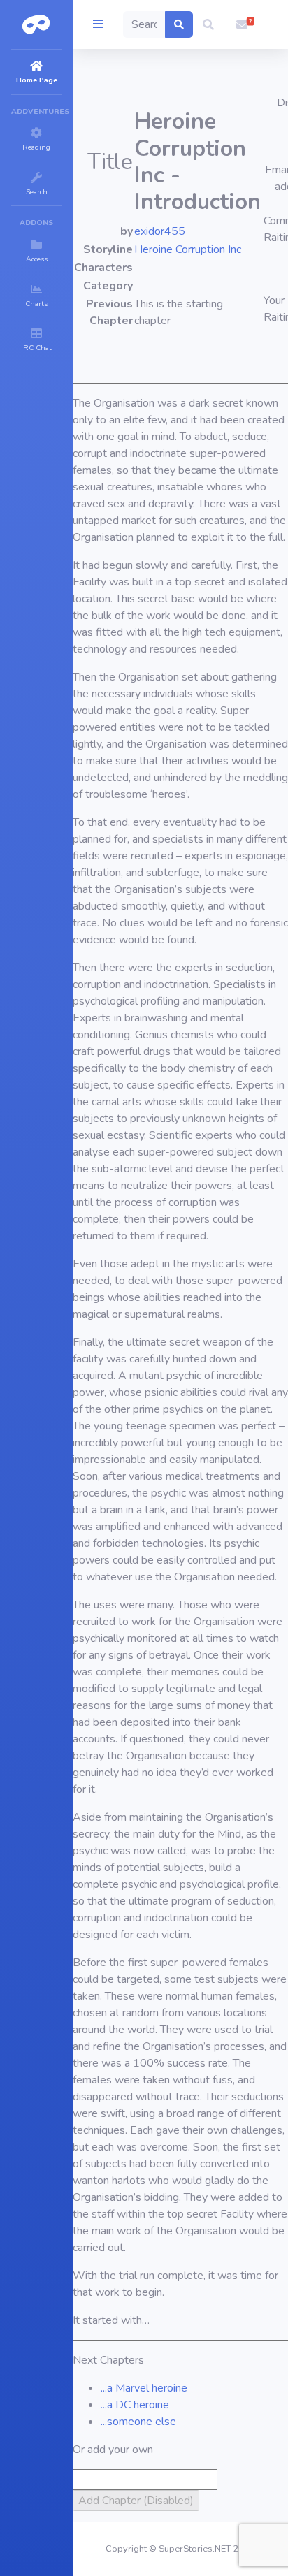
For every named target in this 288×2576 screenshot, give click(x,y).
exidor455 (160, 231)
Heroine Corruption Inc (188, 249)
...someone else (138, 2422)
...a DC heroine (135, 2405)
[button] (208, 24)
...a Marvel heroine (144, 2388)
